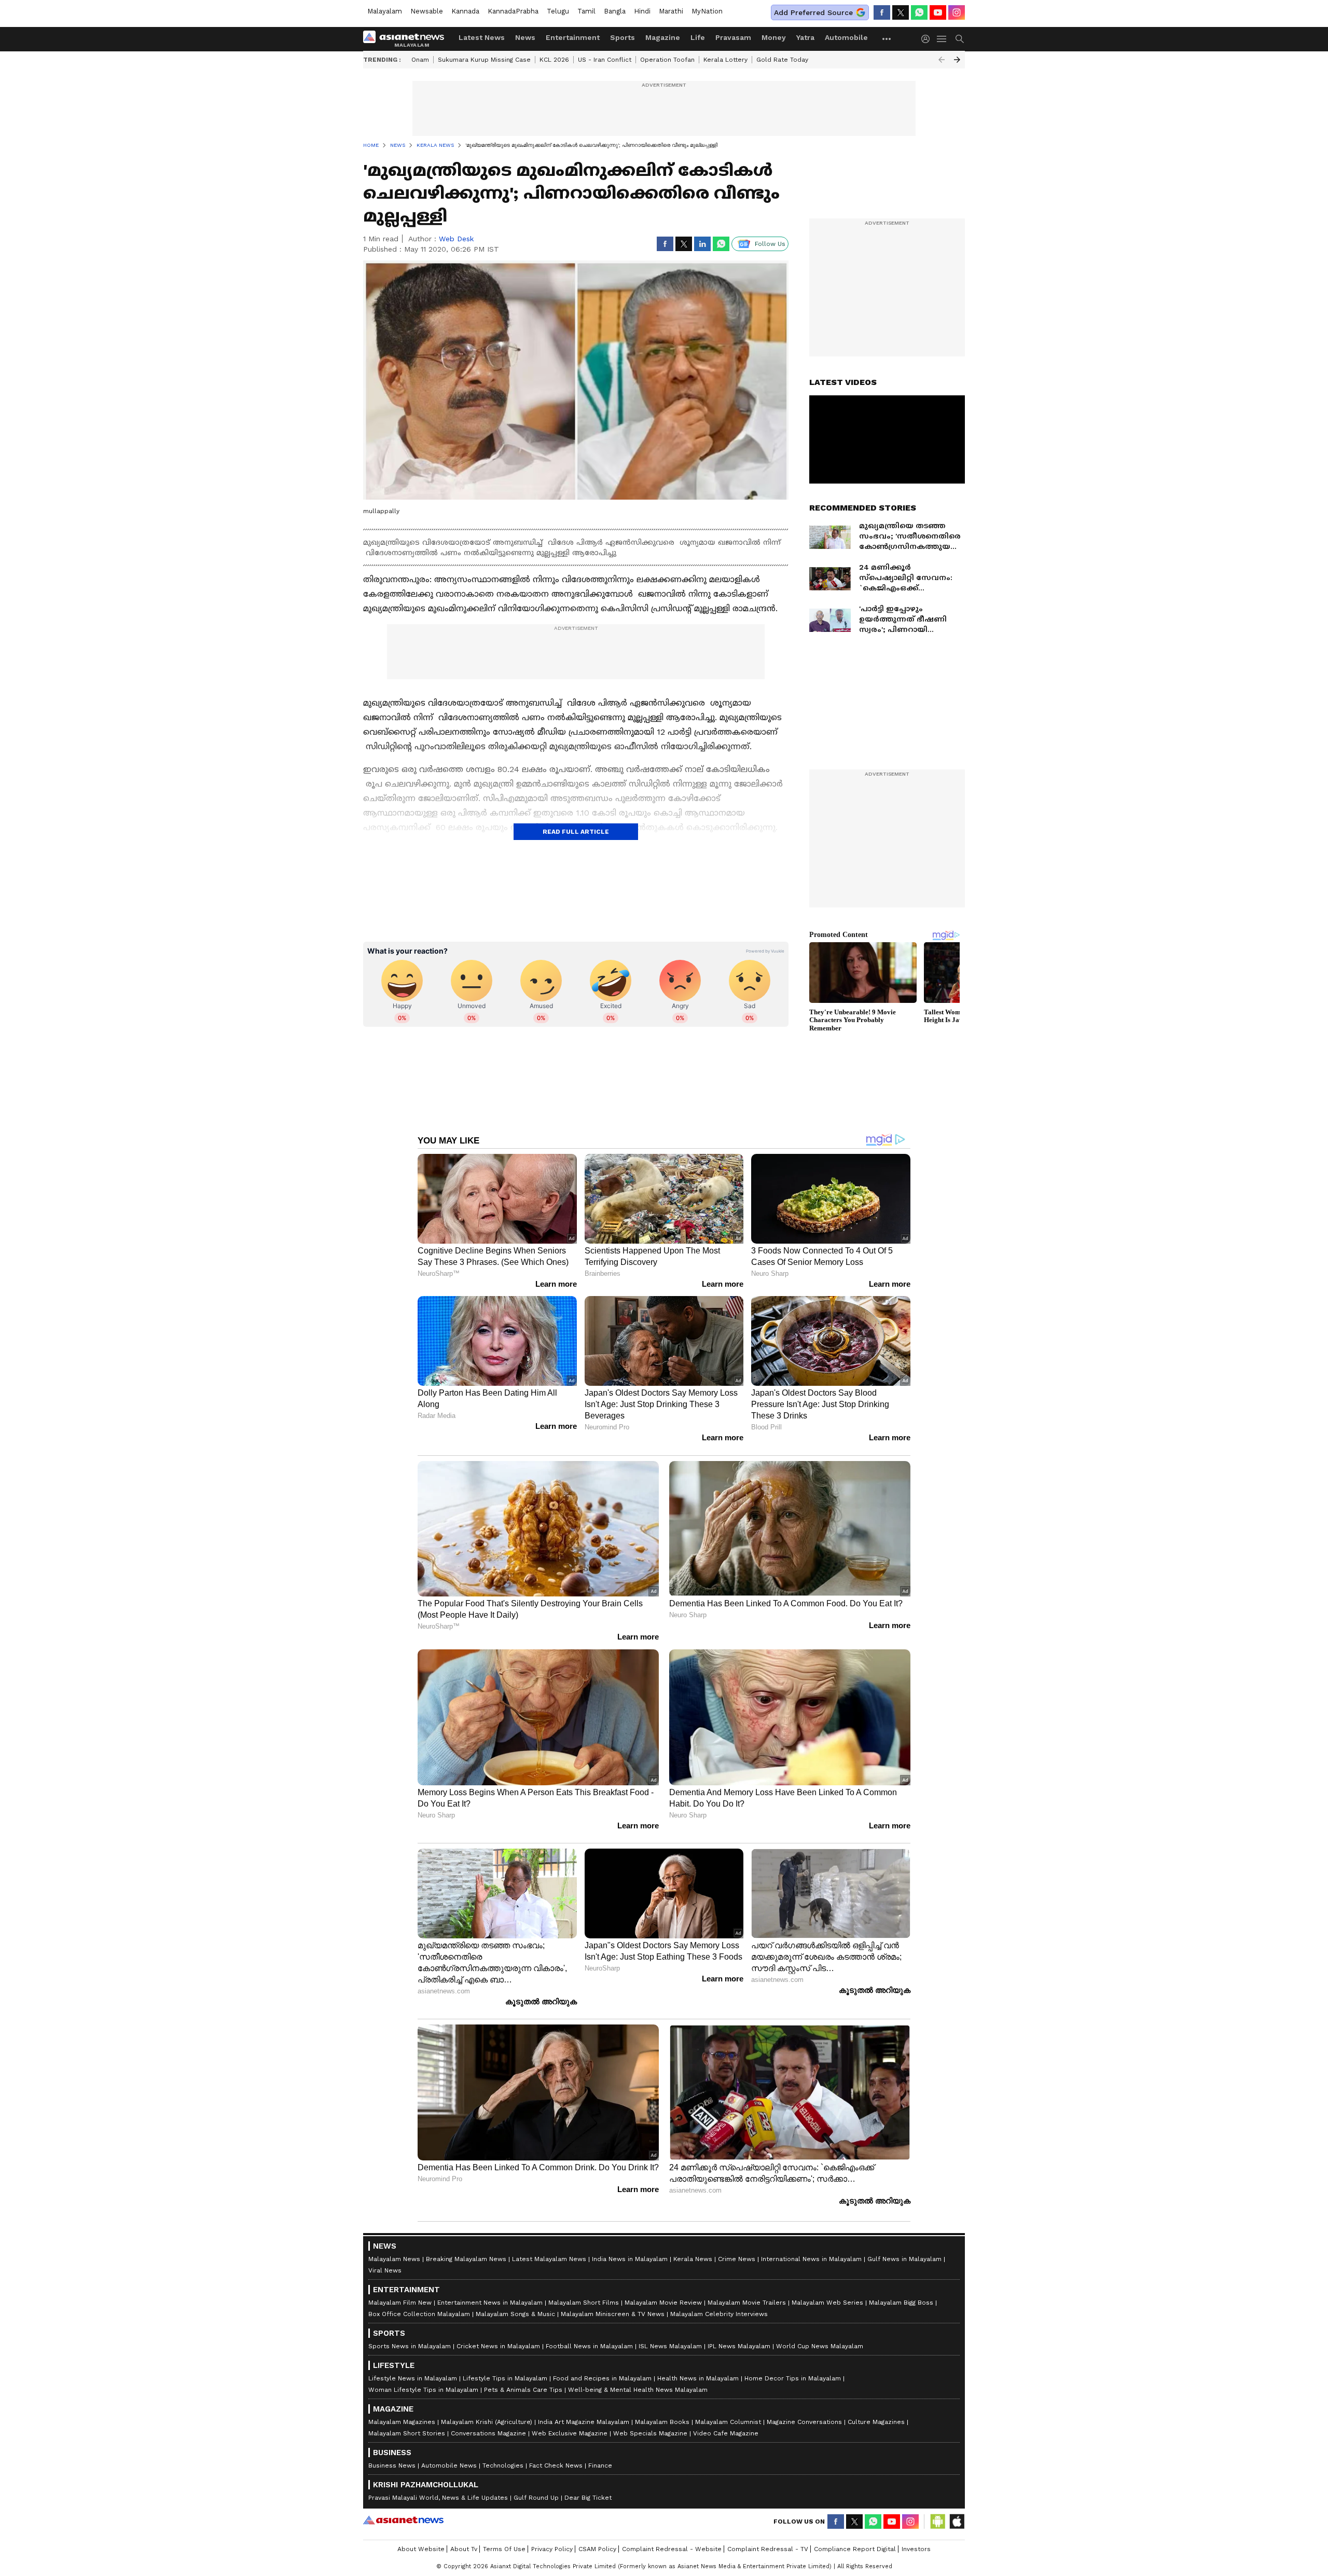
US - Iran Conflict (605, 60)
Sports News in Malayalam (410, 2346)
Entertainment (573, 37)
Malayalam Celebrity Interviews (719, 2314)
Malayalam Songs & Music (515, 2314)
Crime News (737, 2259)
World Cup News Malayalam (820, 2346)
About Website (421, 2549)
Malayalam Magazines (402, 2422)
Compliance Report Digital (855, 2549)
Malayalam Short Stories (407, 2433)
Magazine (663, 37)
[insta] (957, 12)
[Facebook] (882, 12)
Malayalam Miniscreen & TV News (613, 2314)
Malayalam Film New (400, 2303)
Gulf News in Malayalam (904, 2259)
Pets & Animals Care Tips (523, 2390)
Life (698, 37)
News (525, 37)
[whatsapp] (919, 12)
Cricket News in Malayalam (498, 2346)
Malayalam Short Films (584, 2303)
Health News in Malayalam (698, 2378)
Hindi (642, 11)
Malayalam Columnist (728, 2422)
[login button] (928, 39)
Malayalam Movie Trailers (747, 2303)
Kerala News (693, 2259)
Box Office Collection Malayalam (419, 2314)
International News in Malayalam (811, 2259)
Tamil (586, 11)
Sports (622, 37)
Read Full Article (576, 832)
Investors (916, 2549)
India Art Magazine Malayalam (584, 2422)
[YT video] (938, 12)
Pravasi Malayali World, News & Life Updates (438, 2498)
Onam (420, 60)
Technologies (503, 2465)
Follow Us (770, 244)
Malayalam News (394, 2259)
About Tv (464, 2549)
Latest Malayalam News (549, 2259)
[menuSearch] (960, 39)
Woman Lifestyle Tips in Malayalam (423, 2390)
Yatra (805, 37)
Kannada (465, 11)
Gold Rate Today (782, 60)
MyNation (707, 11)
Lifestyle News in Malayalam (413, 2378)
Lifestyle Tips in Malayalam (505, 2378)
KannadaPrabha (513, 11)
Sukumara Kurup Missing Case (484, 60)
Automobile (846, 37)
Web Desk (456, 239)
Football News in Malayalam (589, 2346)
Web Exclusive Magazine (570, 2433)
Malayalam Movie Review (663, 2303)
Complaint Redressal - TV (768, 2549)
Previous (942, 60)
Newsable (427, 11)
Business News (392, 2465)
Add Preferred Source (813, 12)
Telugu (558, 11)
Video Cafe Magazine (726, 2433)
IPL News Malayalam (739, 2346)
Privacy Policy (552, 2549)
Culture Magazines (876, 2422)
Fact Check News (556, 2465)
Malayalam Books (662, 2422)
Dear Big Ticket (588, 2498)
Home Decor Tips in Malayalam (793, 2378)
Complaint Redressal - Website (672, 2549)
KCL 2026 (554, 60)
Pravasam (733, 37)
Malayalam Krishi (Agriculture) (487, 2422)
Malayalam (385, 11)
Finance (600, 2465)
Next (957, 60)
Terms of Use (504, 2549)
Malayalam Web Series (827, 2303)
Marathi (671, 11)
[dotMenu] (887, 39)
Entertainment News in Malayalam (490, 2303)
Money (774, 37)
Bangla (615, 11)
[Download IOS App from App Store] (957, 2522)
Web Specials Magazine (650, 2433)
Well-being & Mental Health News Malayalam (638, 2390)
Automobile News (449, 2465)
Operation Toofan (667, 60)
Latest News (482, 37)
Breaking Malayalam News (466, 2259)
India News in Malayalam (630, 2259)
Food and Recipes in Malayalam (602, 2378)
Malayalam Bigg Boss (901, 2303)
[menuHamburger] (942, 39)
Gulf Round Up (536, 2498)
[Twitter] (901, 12)
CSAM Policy (597, 2549)
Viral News (385, 2270)
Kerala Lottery (725, 60)
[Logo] (407, 39)
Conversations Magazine (488, 2433)
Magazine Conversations (804, 2422)
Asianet (403, 2520)
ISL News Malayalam (670, 2346)
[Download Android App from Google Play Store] (938, 2522)
